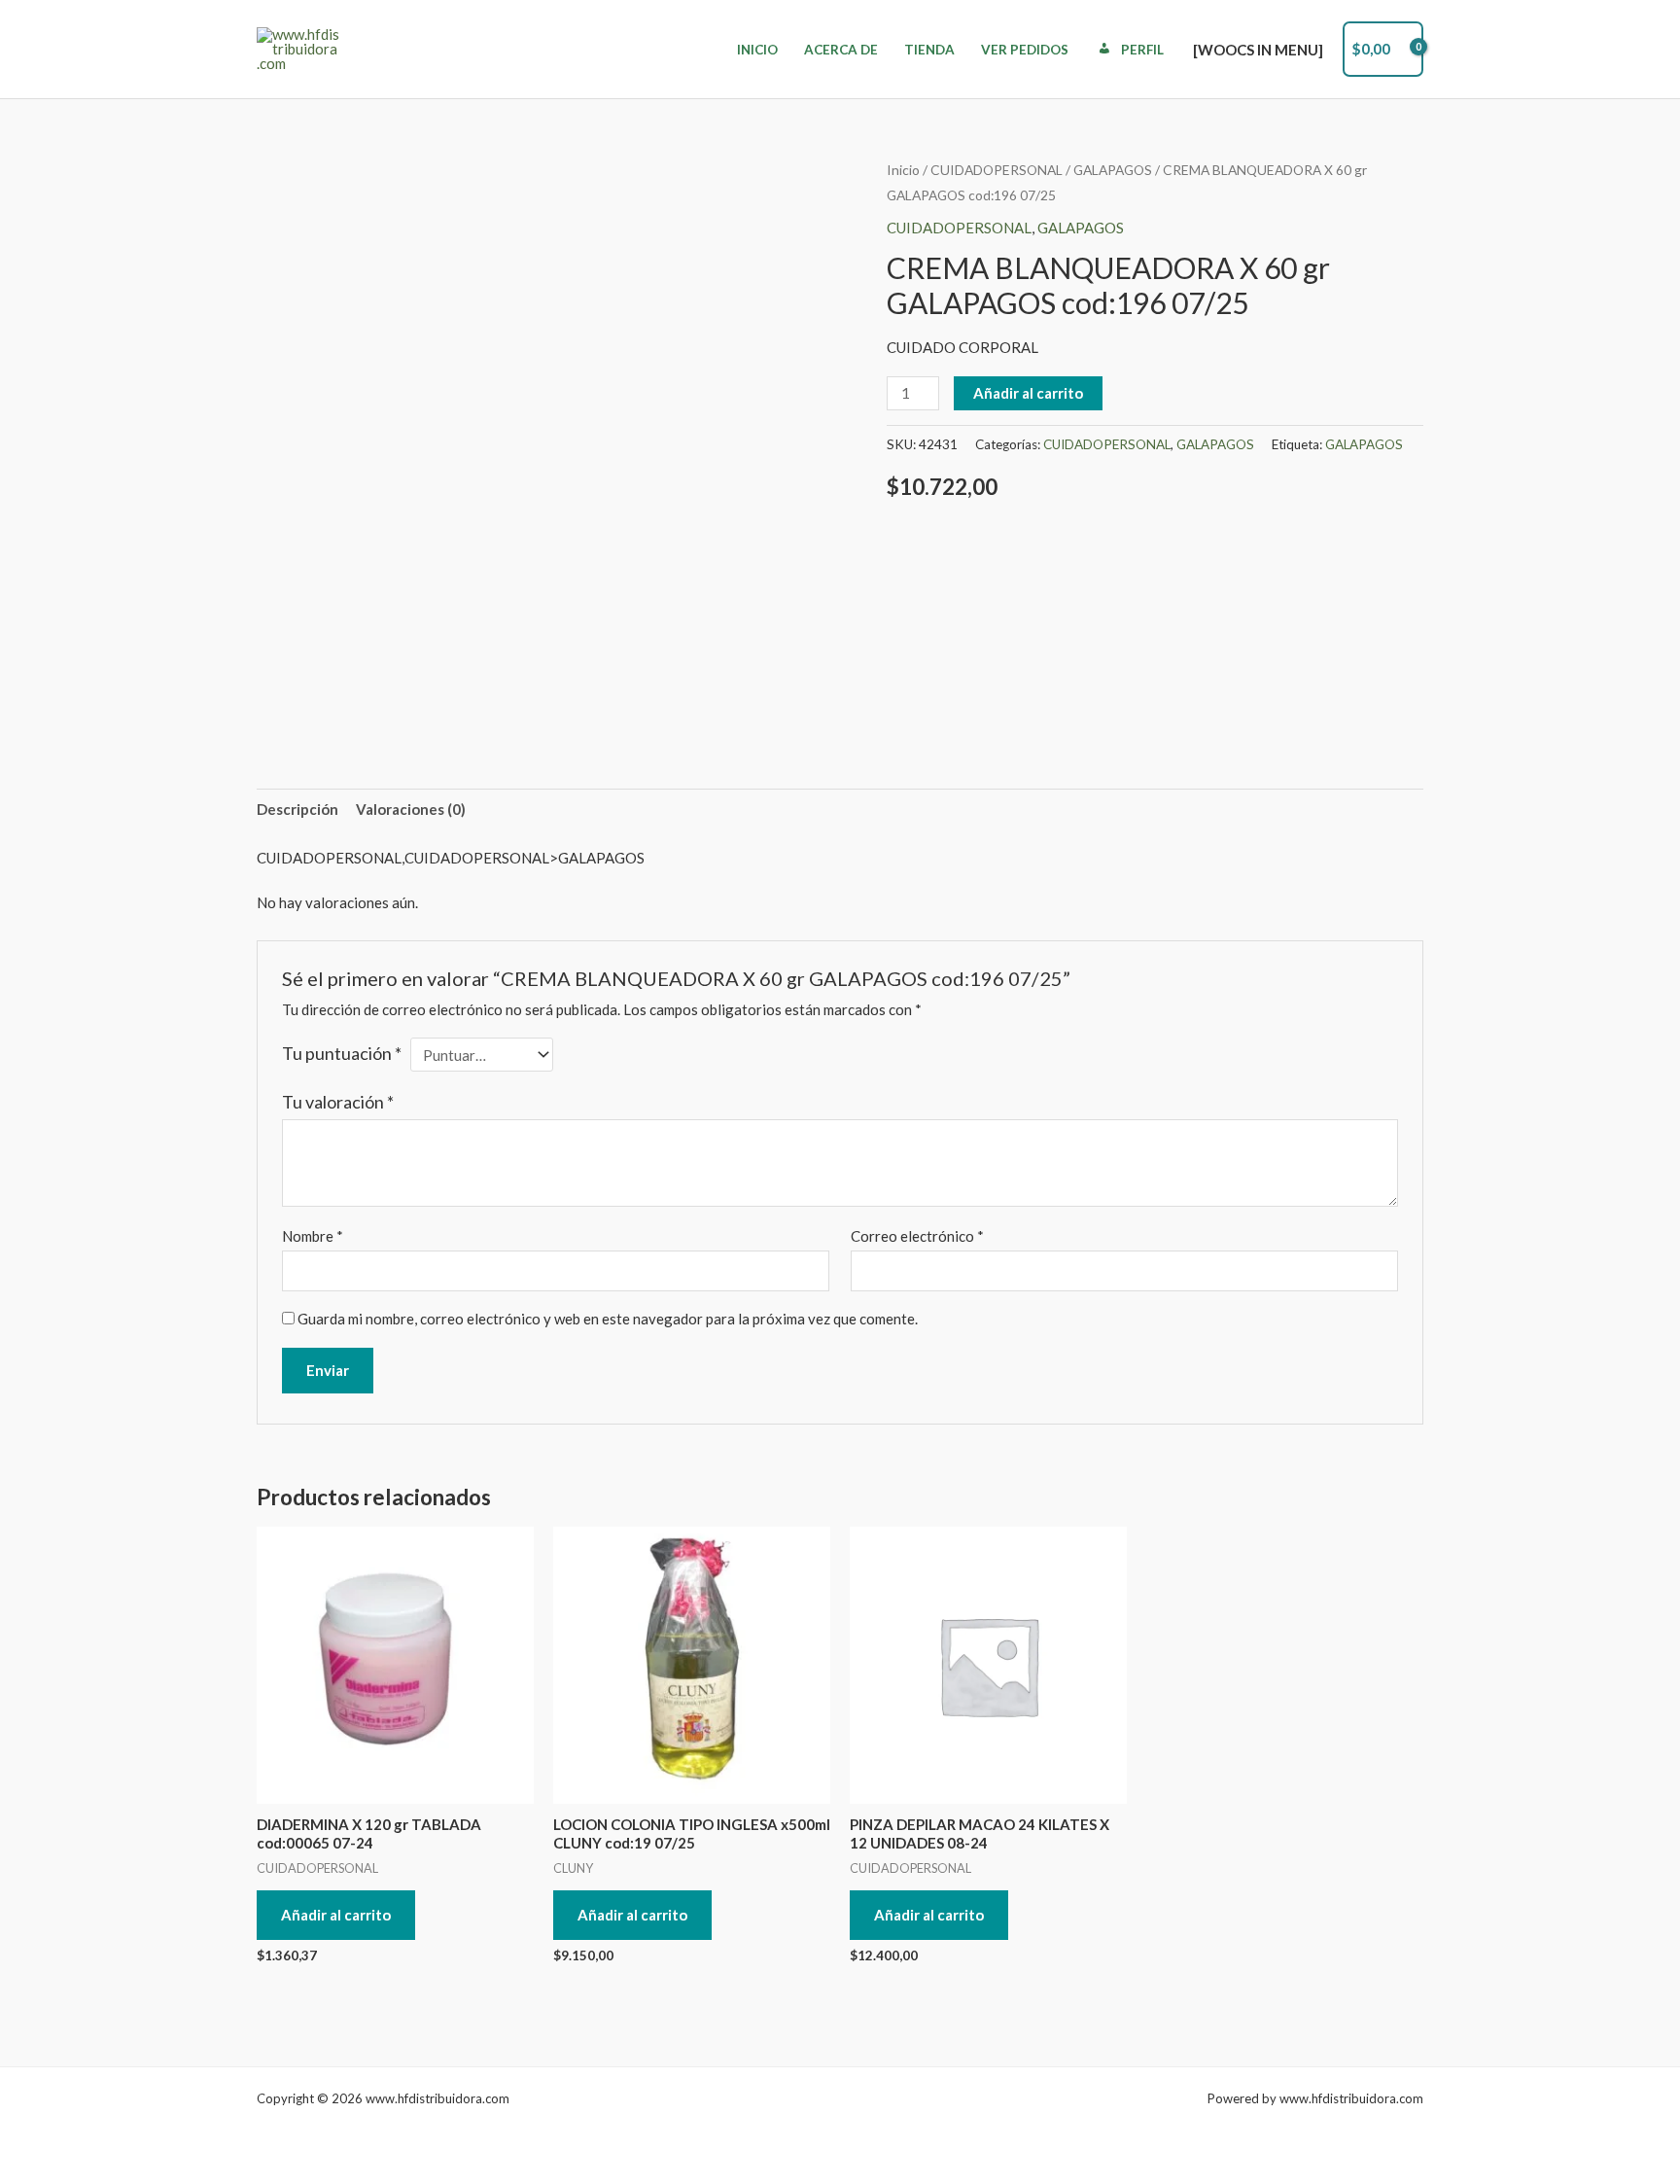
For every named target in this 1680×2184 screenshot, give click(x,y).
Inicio (757, 50)
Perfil (1142, 50)
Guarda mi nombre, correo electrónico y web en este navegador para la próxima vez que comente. (608, 1319)
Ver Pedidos (1025, 50)
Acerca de (841, 50)
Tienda (929, 50)
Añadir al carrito (1028, 393)
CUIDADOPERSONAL (997, 170)
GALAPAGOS (1113, 170)
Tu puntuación (342, 1053)
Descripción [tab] (297, 809)
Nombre (313, 1236)
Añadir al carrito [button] (336, 1915)
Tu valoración (338, 1102)
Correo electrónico (917, 1236)
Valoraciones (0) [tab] (411, 809)
